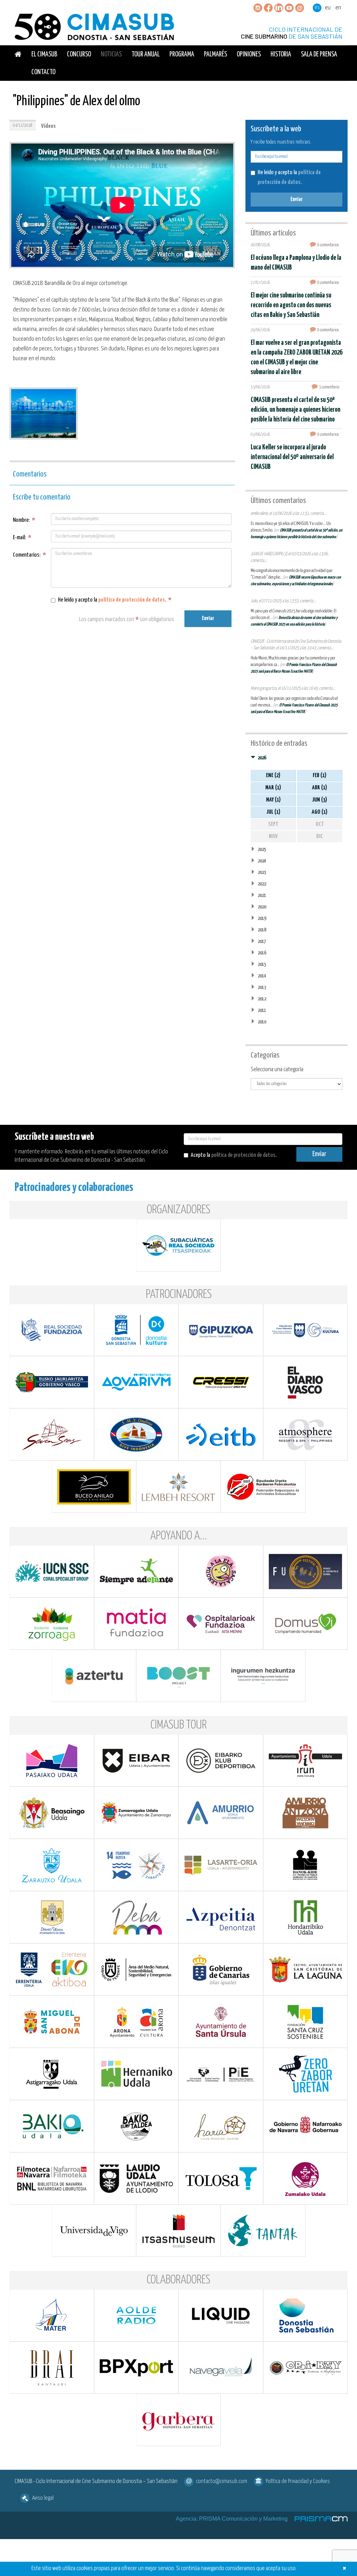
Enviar (208, 618)
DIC (320, 837)
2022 (262, 884)
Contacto (43, 72)
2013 (262, 987)
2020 (262, 907)
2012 (262, 999)
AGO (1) (320, 812)
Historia (281, 55)
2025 (262, 849)
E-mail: (22, 538)
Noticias (111, 55)
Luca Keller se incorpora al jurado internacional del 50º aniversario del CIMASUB (292, 457)
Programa (182, 55)
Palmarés (215, 55)
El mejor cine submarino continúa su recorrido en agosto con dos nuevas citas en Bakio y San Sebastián (291, 305)
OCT (320, 824)
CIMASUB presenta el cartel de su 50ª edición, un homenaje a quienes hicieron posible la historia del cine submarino (295, 410)
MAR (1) (273, 788)
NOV (273, 837)
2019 (262, 918)
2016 (262, 953)
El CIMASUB (44, 55)
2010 (262, 1022)
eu (328, 8)
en (338, 8)
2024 (262, 861)
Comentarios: (29, 555)
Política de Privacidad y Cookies (298, 2481)
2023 (262, 872)
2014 (262, 976)
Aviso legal (43, 2498)
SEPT (273, 824)
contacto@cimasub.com (222, 2481)
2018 (262, 930)
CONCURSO (79, 55)
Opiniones (249, 55)
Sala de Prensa (319, 55)
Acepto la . (234, 1155)
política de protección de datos (132, 600)
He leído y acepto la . (115, 600)
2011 (262, 1010)
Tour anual (146, 55)
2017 (262, 941)
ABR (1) (320, 788)
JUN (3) (320, 800)
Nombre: (24, 520)
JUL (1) (273, 812)
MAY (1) (273, 800)
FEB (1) (320, 776)
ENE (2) (273, 776)
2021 (262, 895)
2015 (262, 964)
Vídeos (48, 126)
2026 (262, 758)
